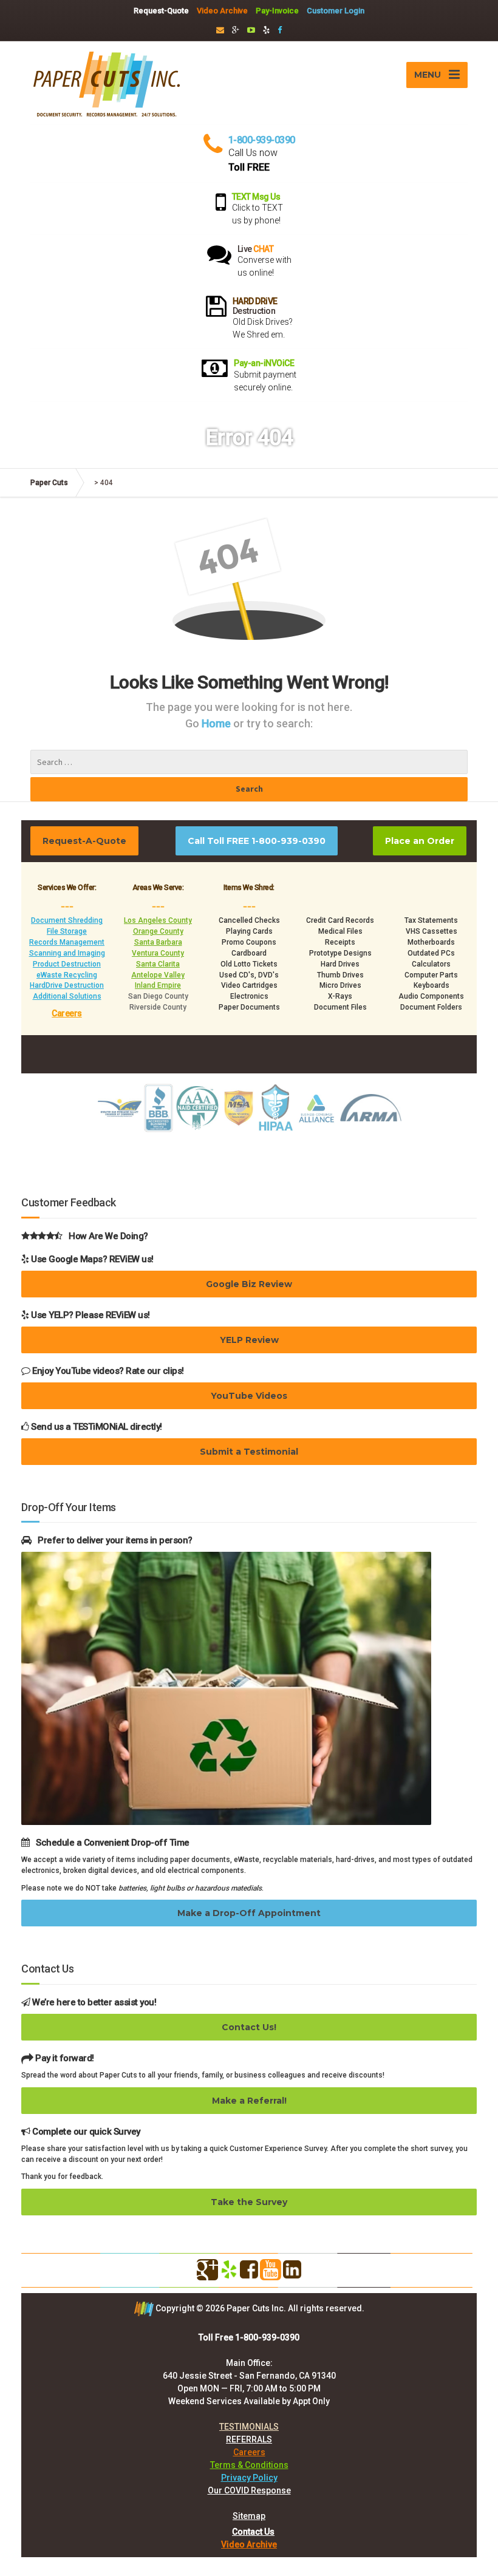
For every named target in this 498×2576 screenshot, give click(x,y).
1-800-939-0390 (262, 140)
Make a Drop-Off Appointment (249, 1913)
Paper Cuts (49, 483)
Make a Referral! (249, 2101)
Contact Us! (249, 2027)
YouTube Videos (249, 1396)
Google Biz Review (249, 1284)
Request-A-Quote (84, 841)
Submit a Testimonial (249, 1452)
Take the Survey (249, 2202)
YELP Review (249, 1340)
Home (217, 723)
